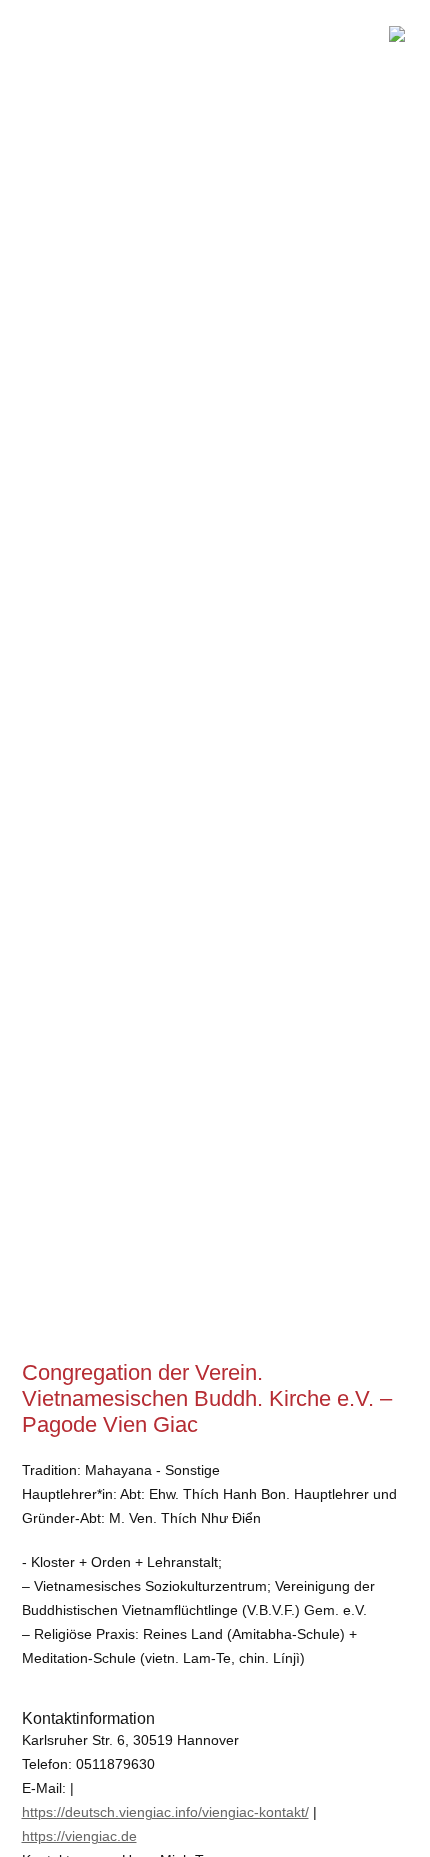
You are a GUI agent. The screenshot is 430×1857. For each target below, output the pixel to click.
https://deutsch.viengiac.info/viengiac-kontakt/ (165, 1812)
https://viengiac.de (79, 1836)
